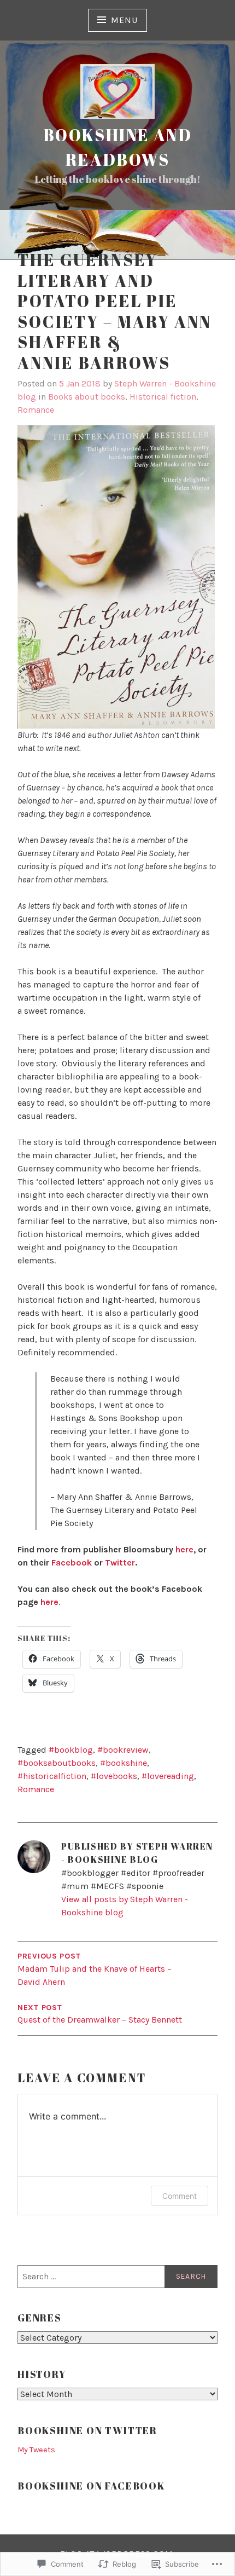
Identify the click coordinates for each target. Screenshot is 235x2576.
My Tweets (36, 2450)
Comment (180, 2196)
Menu (124, 20)
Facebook (72, 1563)
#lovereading (168, 1776)
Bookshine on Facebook (92, 2486)
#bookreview (123, 1750)
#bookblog (71, 1750)
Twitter (120, 1563)
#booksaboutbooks (57, 1763)
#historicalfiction (52, 1776)
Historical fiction (163, 397)
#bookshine (124, 1763)
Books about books (87, 397)
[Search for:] (117, 2277)
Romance (36, 410)
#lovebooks (114, 1776)
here (184, 1549)
